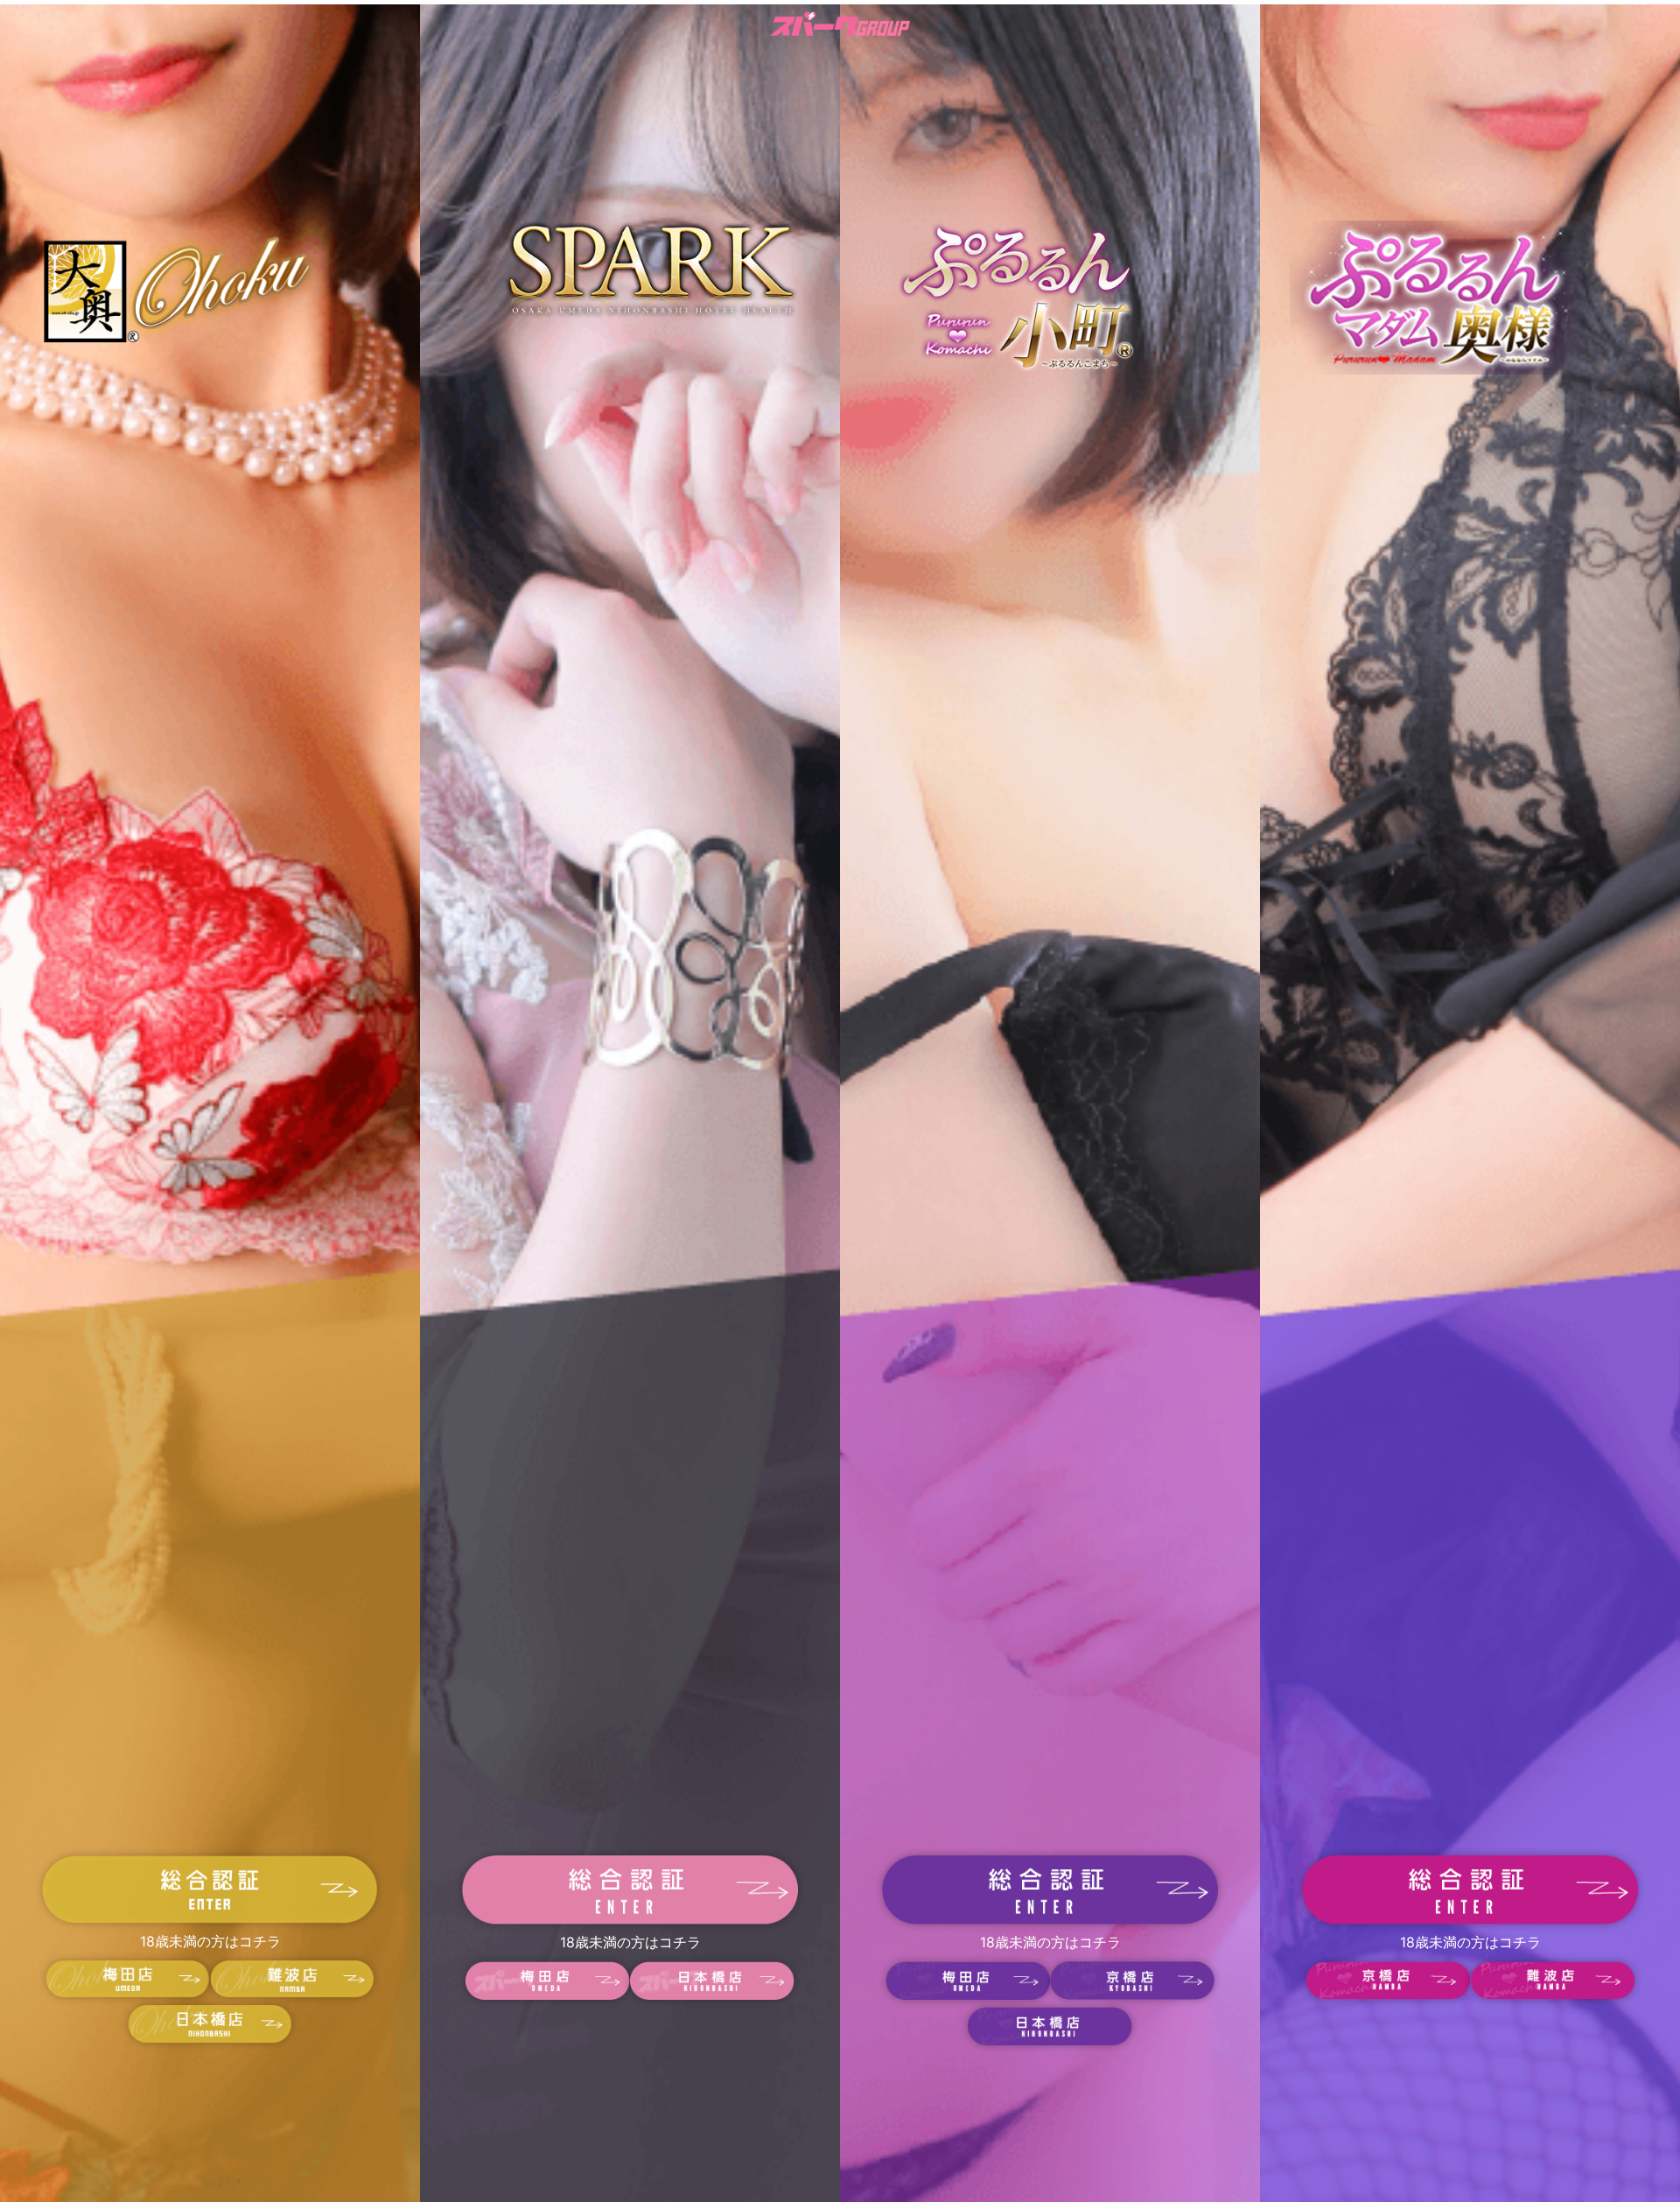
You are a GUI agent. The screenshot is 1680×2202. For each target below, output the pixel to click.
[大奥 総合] (210, 1918)
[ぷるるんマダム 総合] (1470, 1919)
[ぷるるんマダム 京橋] (1388, 1995)
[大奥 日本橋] (210, 2038)
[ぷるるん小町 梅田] (968, 1995)
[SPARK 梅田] (548, 1995)
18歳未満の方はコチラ (210, 1941)
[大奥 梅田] (128, 1993)
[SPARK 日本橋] (712, 1995)
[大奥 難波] (292, 1993)
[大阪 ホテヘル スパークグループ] (840, 27)
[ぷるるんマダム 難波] (1552, 1995)
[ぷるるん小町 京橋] (1132, 1995)
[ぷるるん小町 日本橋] (1050, 2040)
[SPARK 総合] (630, 1919)
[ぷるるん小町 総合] (1050, 1919)
